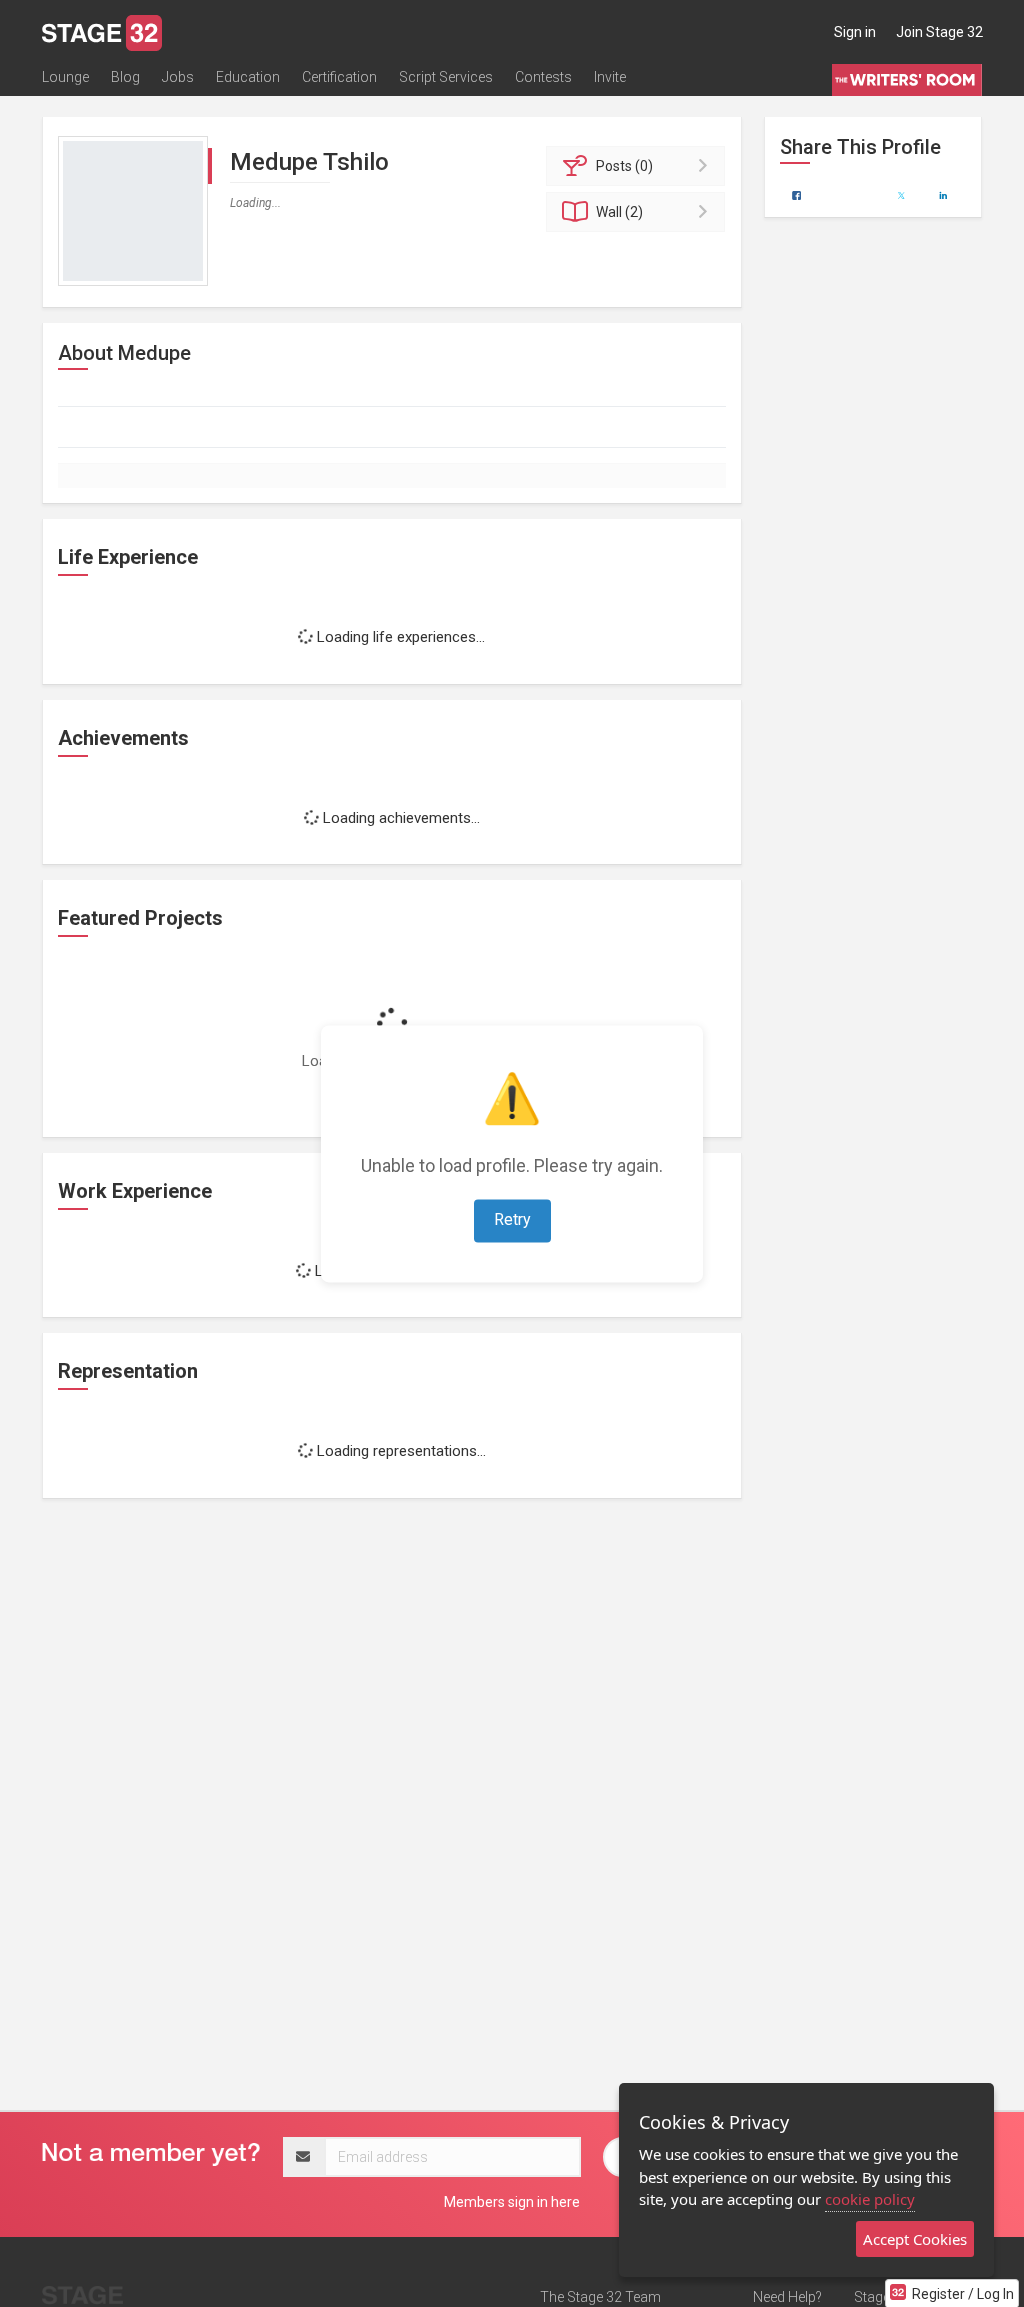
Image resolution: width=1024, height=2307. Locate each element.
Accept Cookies (915, 2239)
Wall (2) (619, 212)
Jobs (178, 77)
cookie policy (870, 2199)
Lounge (65, 77)
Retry (512, 1219)
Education (248, 77)
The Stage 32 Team (600, 2297)
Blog (125, 77)
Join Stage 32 (939, 32)
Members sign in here (512, 2202)
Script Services (446, 77)
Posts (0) (624, 166)
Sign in (855, 32)
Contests (543, 77)
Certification (339, 77)
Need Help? (787, 2297)
